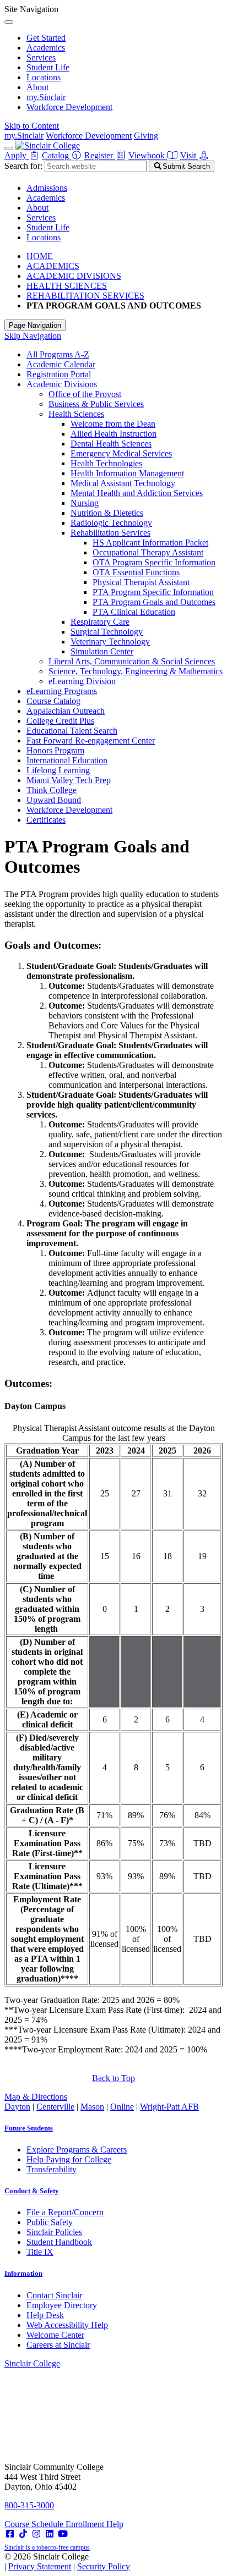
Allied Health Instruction (113, 434)
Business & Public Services (96, 404)
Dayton (17, 2107)
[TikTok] (23, 2534)
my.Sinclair (46, 97)
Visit (189, 155)
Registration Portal (59, 374)
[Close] (9, 22)
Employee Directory (62, 2305)
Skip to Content (32, 126)
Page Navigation (35, 325)
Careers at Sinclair (58, 2345)
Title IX (40, 2252)
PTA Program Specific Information (153, 592)
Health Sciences (76, 414)
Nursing (85, 503)
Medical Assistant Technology (123, 483)
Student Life (48, 67)
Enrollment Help (94, 2524)
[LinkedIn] (50, 2534)
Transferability (52, 2169)
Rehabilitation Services (110, 533)
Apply (17, 155)
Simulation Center (102, 651)
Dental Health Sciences (111, 444)
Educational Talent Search (72, 731)
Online (122, 2107)
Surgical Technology (107, 632)
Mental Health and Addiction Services (137, 493)
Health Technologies (106, 463)
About (37, 87)
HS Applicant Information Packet (150, 543)
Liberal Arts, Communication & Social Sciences (132, 661)
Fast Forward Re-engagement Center (91, 741)
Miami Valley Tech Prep (69, 780)
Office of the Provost (85, 394)
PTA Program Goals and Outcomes (154, 602)
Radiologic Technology (111, 523)
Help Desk (45, 2315)
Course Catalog (53, 701)
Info (23, 2273)
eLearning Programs (62, 691)
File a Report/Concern (65, 2212)
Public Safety (50, 2222)
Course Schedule (35, 2524)
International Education (67, 760)
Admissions (47, 188)
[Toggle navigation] (9, 148)
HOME (40, 256)
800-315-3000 (29, 2505)
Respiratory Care (100, 622)
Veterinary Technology (110, 642)
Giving (146, 136)
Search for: (23, 166)
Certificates (46, 820)
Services (41, 57)
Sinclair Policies (54, 2232)
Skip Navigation (33, 336)
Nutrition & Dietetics (107, 513)
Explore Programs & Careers (77, 2150)
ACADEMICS (53, 266)
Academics (46, 48)
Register (100, 155)
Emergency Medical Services (121, 453)
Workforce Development (69, 107)
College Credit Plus (60, 721)
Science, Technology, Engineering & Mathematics (136, 671)
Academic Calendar (61, 364)
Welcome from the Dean (113, 424)
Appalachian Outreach (66, 711)
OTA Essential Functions (136, 572)
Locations (44, 77)
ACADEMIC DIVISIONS (74, 276)
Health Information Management (127, 473)
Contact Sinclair (54, 2295)
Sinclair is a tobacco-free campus (47, 2547)
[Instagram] (36, 2534)
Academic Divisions (62, 384)
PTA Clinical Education (134, 612)
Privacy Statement (40, 2566)
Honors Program (55, 750)
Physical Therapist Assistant (141, 582)
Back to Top (113, 2078)
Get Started (46, 38)
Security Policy (104, 2566)
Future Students (29, 2128)
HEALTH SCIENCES (67, 286)
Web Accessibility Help (67, 2325)
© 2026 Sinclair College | (67, 2561)
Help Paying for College (69, 2159)
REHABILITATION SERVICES (85, 296)
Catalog (56, 155)
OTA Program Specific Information (154, 562)
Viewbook (148, 155)
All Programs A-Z (58, 354)
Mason (92, 2107)
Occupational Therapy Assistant (148, 552)
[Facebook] (10, 2534)
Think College (52, 790)
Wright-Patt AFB (169, 2107)
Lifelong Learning (58, 770)
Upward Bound (54, 800)
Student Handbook (59, 2242)
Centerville (55, 2107)
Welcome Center (55, 2335)
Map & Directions (36, 2097)
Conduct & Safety (32, 2191)
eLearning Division (82, 681)
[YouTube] (63, 2534)
